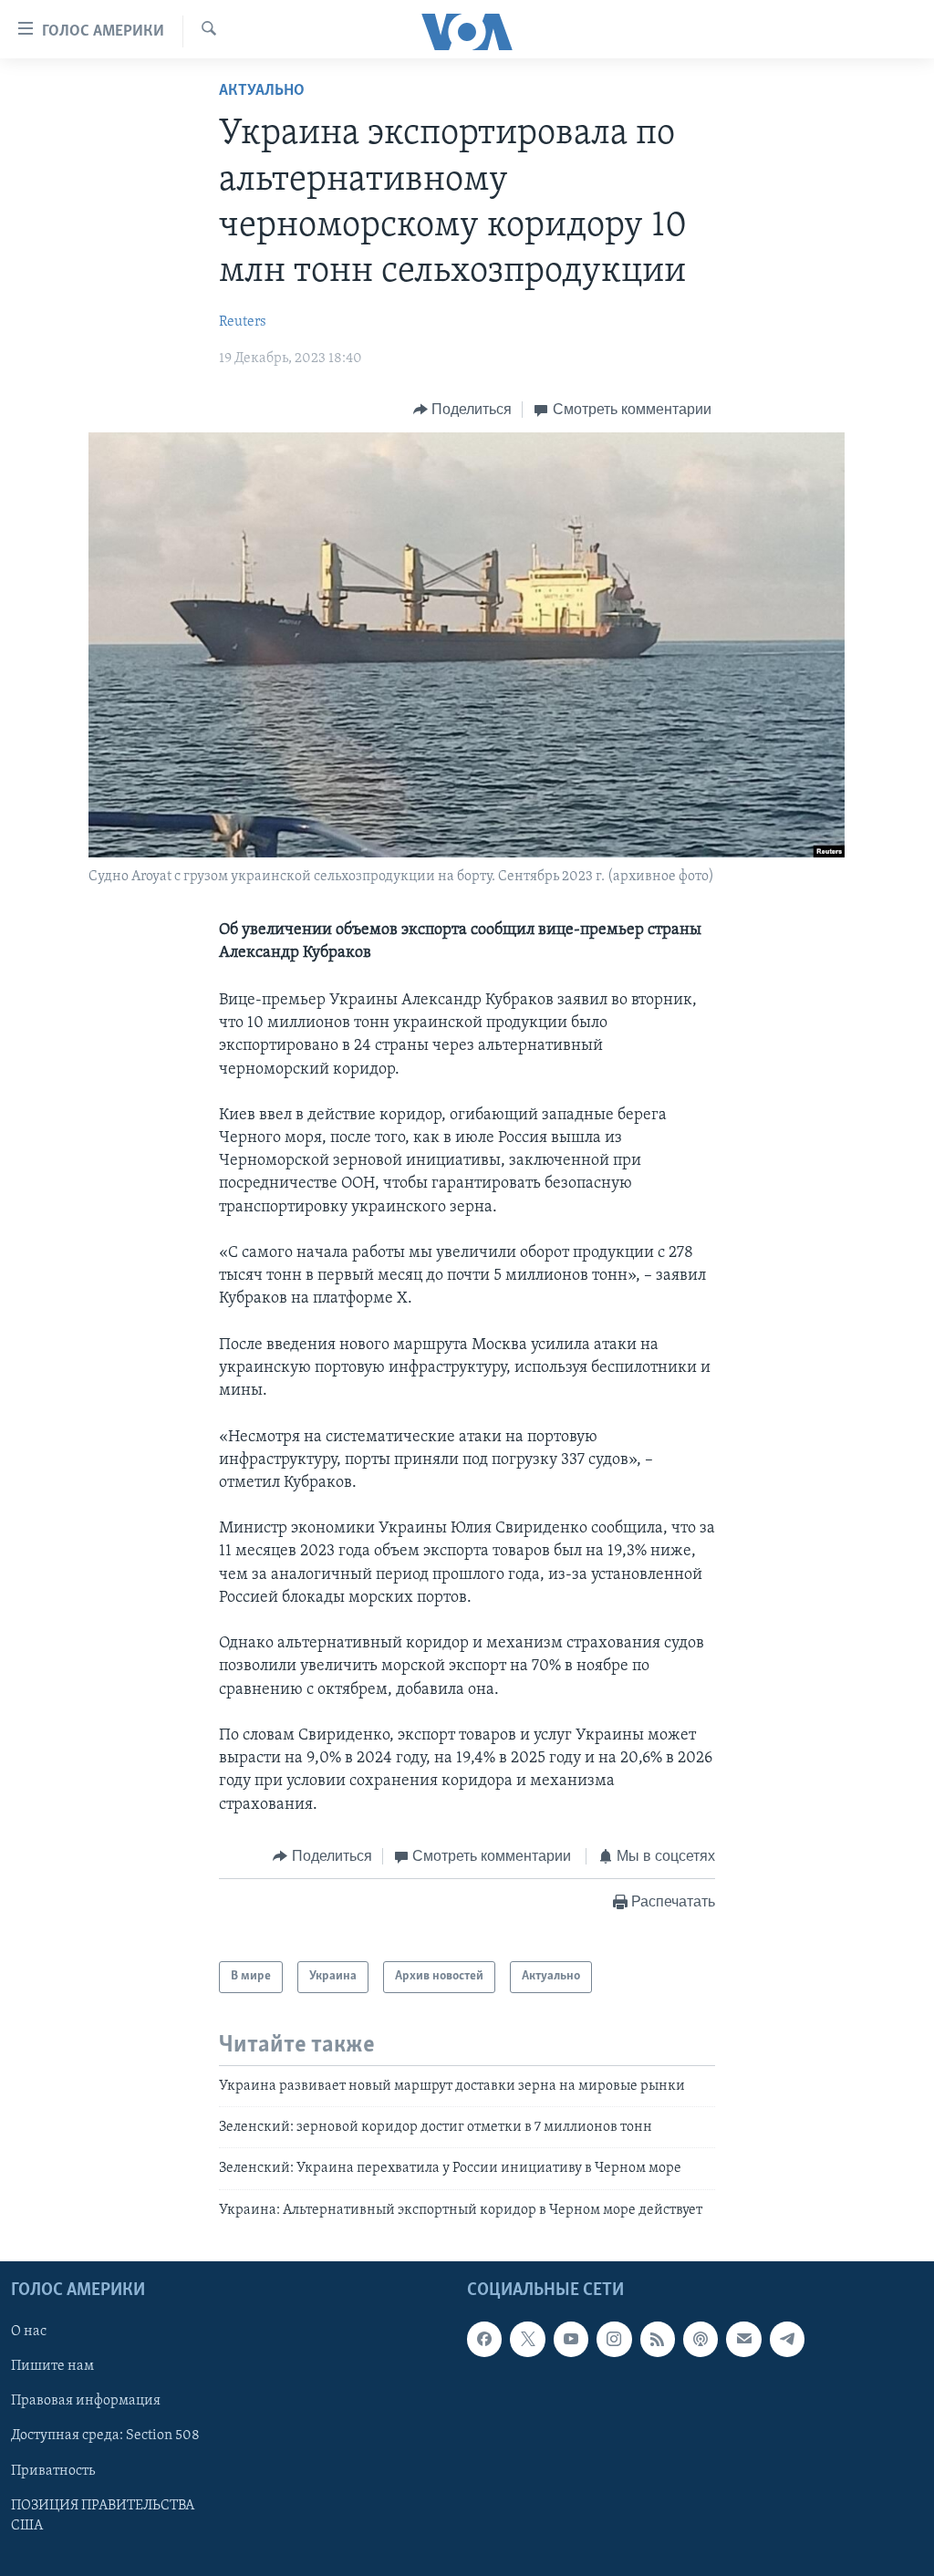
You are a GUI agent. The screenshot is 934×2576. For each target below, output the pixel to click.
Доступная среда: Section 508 (105, 2436)
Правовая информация (86, 2402)
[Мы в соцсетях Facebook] (484, 2339)
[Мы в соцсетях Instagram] (614, 2339)
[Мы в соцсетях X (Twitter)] (527, 2339)
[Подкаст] (700, 2339)
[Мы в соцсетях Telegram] (787, 2339)
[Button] (463, 410)
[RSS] (658, 2339)
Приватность (53, 2471)
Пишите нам (52, 2367)
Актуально (262, 91)
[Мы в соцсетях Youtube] (571, 2339)
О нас (29, 2332)
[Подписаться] (743, 2339)
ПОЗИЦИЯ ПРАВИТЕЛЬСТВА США (103, 2516)
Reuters (243, 322)
